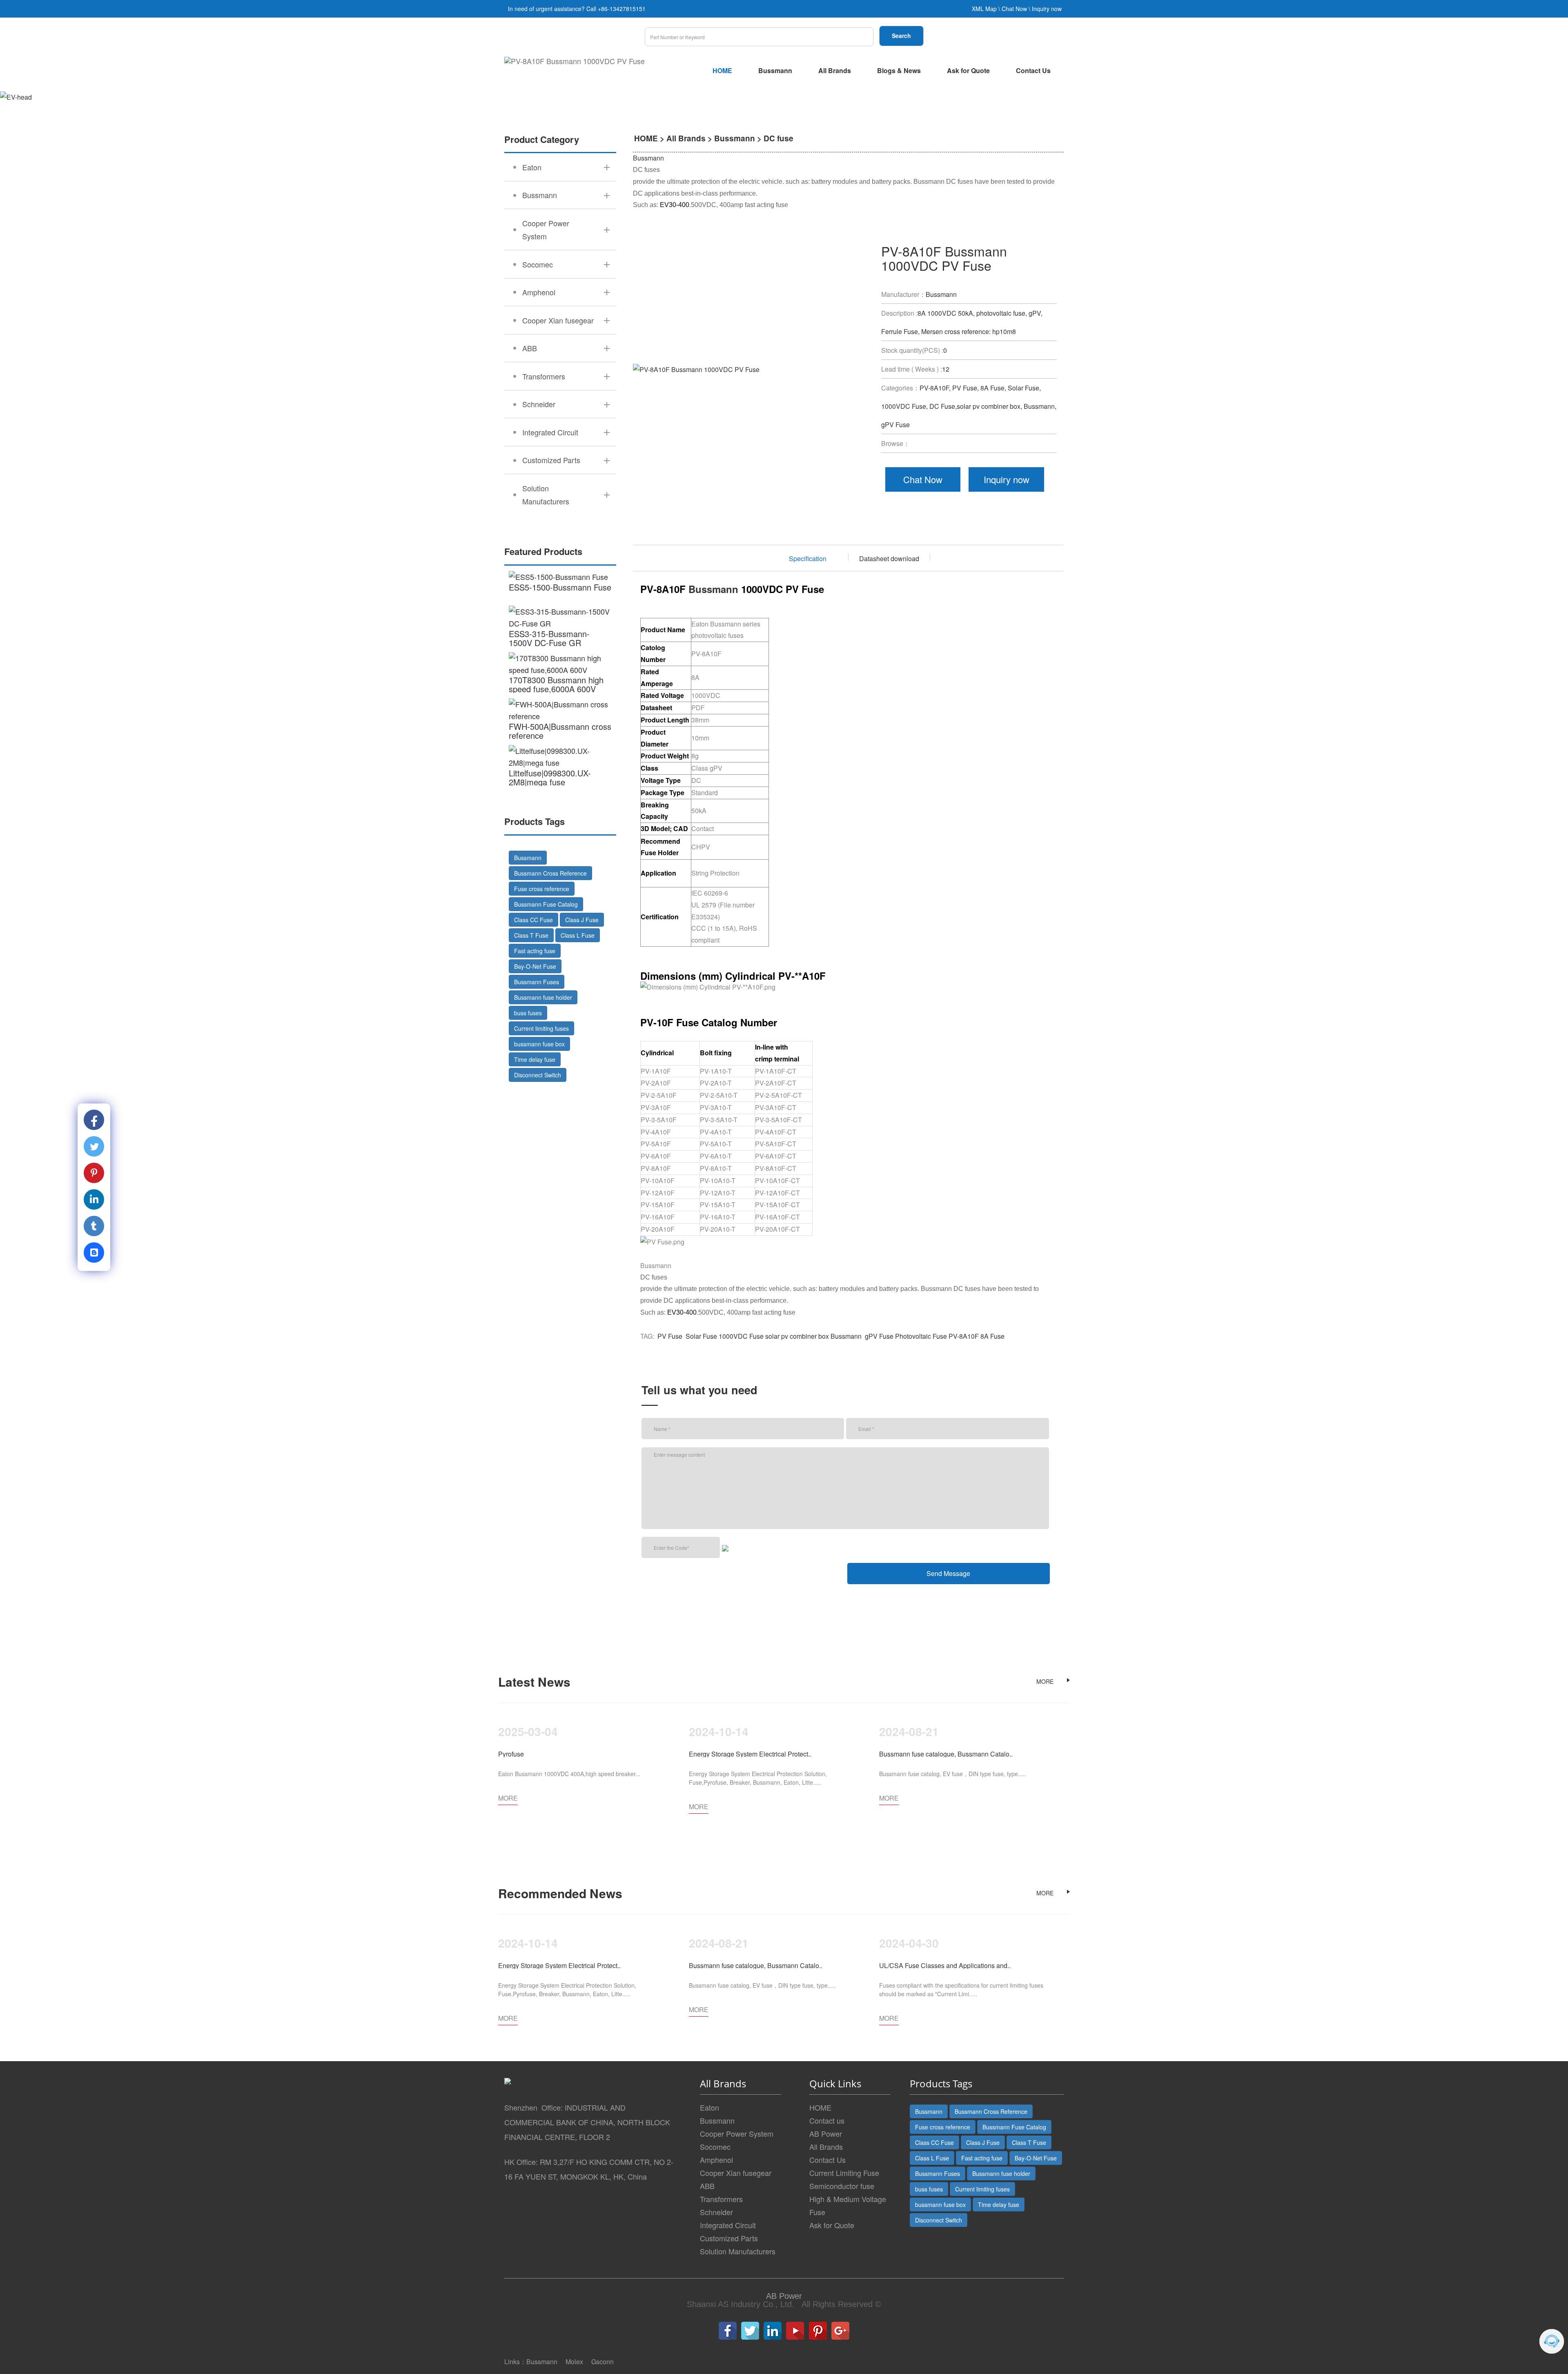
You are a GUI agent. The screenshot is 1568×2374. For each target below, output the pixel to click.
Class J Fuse (582, 920)
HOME (722, 70)
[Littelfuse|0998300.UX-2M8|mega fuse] (560, 757)
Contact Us (1033, 70)
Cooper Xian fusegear (736, 2173)
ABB (707, 2186)
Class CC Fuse (533, 920)
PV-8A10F (964, 1336)
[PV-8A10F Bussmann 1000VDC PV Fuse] (575, 61)
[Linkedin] (773, 2331)
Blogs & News (899, 70)
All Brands (835, 70)
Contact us (827, 2120)
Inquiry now (1047, 9)
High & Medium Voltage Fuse (848, 2205)
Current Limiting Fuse (844, 2173)
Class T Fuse (531, 935)
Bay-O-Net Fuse (535, 966)
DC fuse (778, 138)
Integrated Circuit (728, 2225)
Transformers (721, 2199)
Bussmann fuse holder (543, 997)
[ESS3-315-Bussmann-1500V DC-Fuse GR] (560, 617)
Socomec (715, 2147)
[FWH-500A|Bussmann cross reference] (560, 710)
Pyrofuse (511, 1754)
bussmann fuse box (539, 1044)
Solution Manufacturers (738, 2251)
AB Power (826, 2133)
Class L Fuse (578, 935)
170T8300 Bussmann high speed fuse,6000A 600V (556, 684)
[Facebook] (728, 2331)
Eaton (709, 2107)
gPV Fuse (878, 1336)
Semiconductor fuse (842, 2186)
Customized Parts (729, 2238)
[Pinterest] (818, 2331)
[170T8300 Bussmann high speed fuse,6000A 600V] (560, 664)
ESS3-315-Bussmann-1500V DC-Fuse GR (549, 638)
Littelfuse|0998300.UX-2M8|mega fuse (550, 777)
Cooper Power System (737, 2133)
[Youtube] (795, 2331)
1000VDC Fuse (741, 1336)
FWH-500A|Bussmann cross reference (560, 731)
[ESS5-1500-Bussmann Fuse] (560, 577)
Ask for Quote (968, 70)
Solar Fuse (700, 1336)
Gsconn (602, 2362)
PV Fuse (670, 1336)
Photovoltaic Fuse (921, 1336)
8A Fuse (992, 1336)
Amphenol (716, 2160)
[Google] (840, 2331)
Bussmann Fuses (537, 982)
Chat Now (1014, 9)
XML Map (984, 9)
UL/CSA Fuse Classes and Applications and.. (945, 1965)
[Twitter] (750, 2331)
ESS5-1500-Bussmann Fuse (560, 587)
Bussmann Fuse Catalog (546, 904)
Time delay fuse (535, 1059)
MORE (1045, 1681)
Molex (574, 2362)
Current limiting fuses (541, 1028)
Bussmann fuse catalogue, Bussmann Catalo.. (946, 1754)
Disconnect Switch (538, 1075)
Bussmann (775, 70)
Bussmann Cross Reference (550, 873)
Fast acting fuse (535, 951)
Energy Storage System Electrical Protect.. (750, 1754)
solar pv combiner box (797, 1336)
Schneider (716, 2212)
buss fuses (528, 1013)
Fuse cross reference (542, 889)
